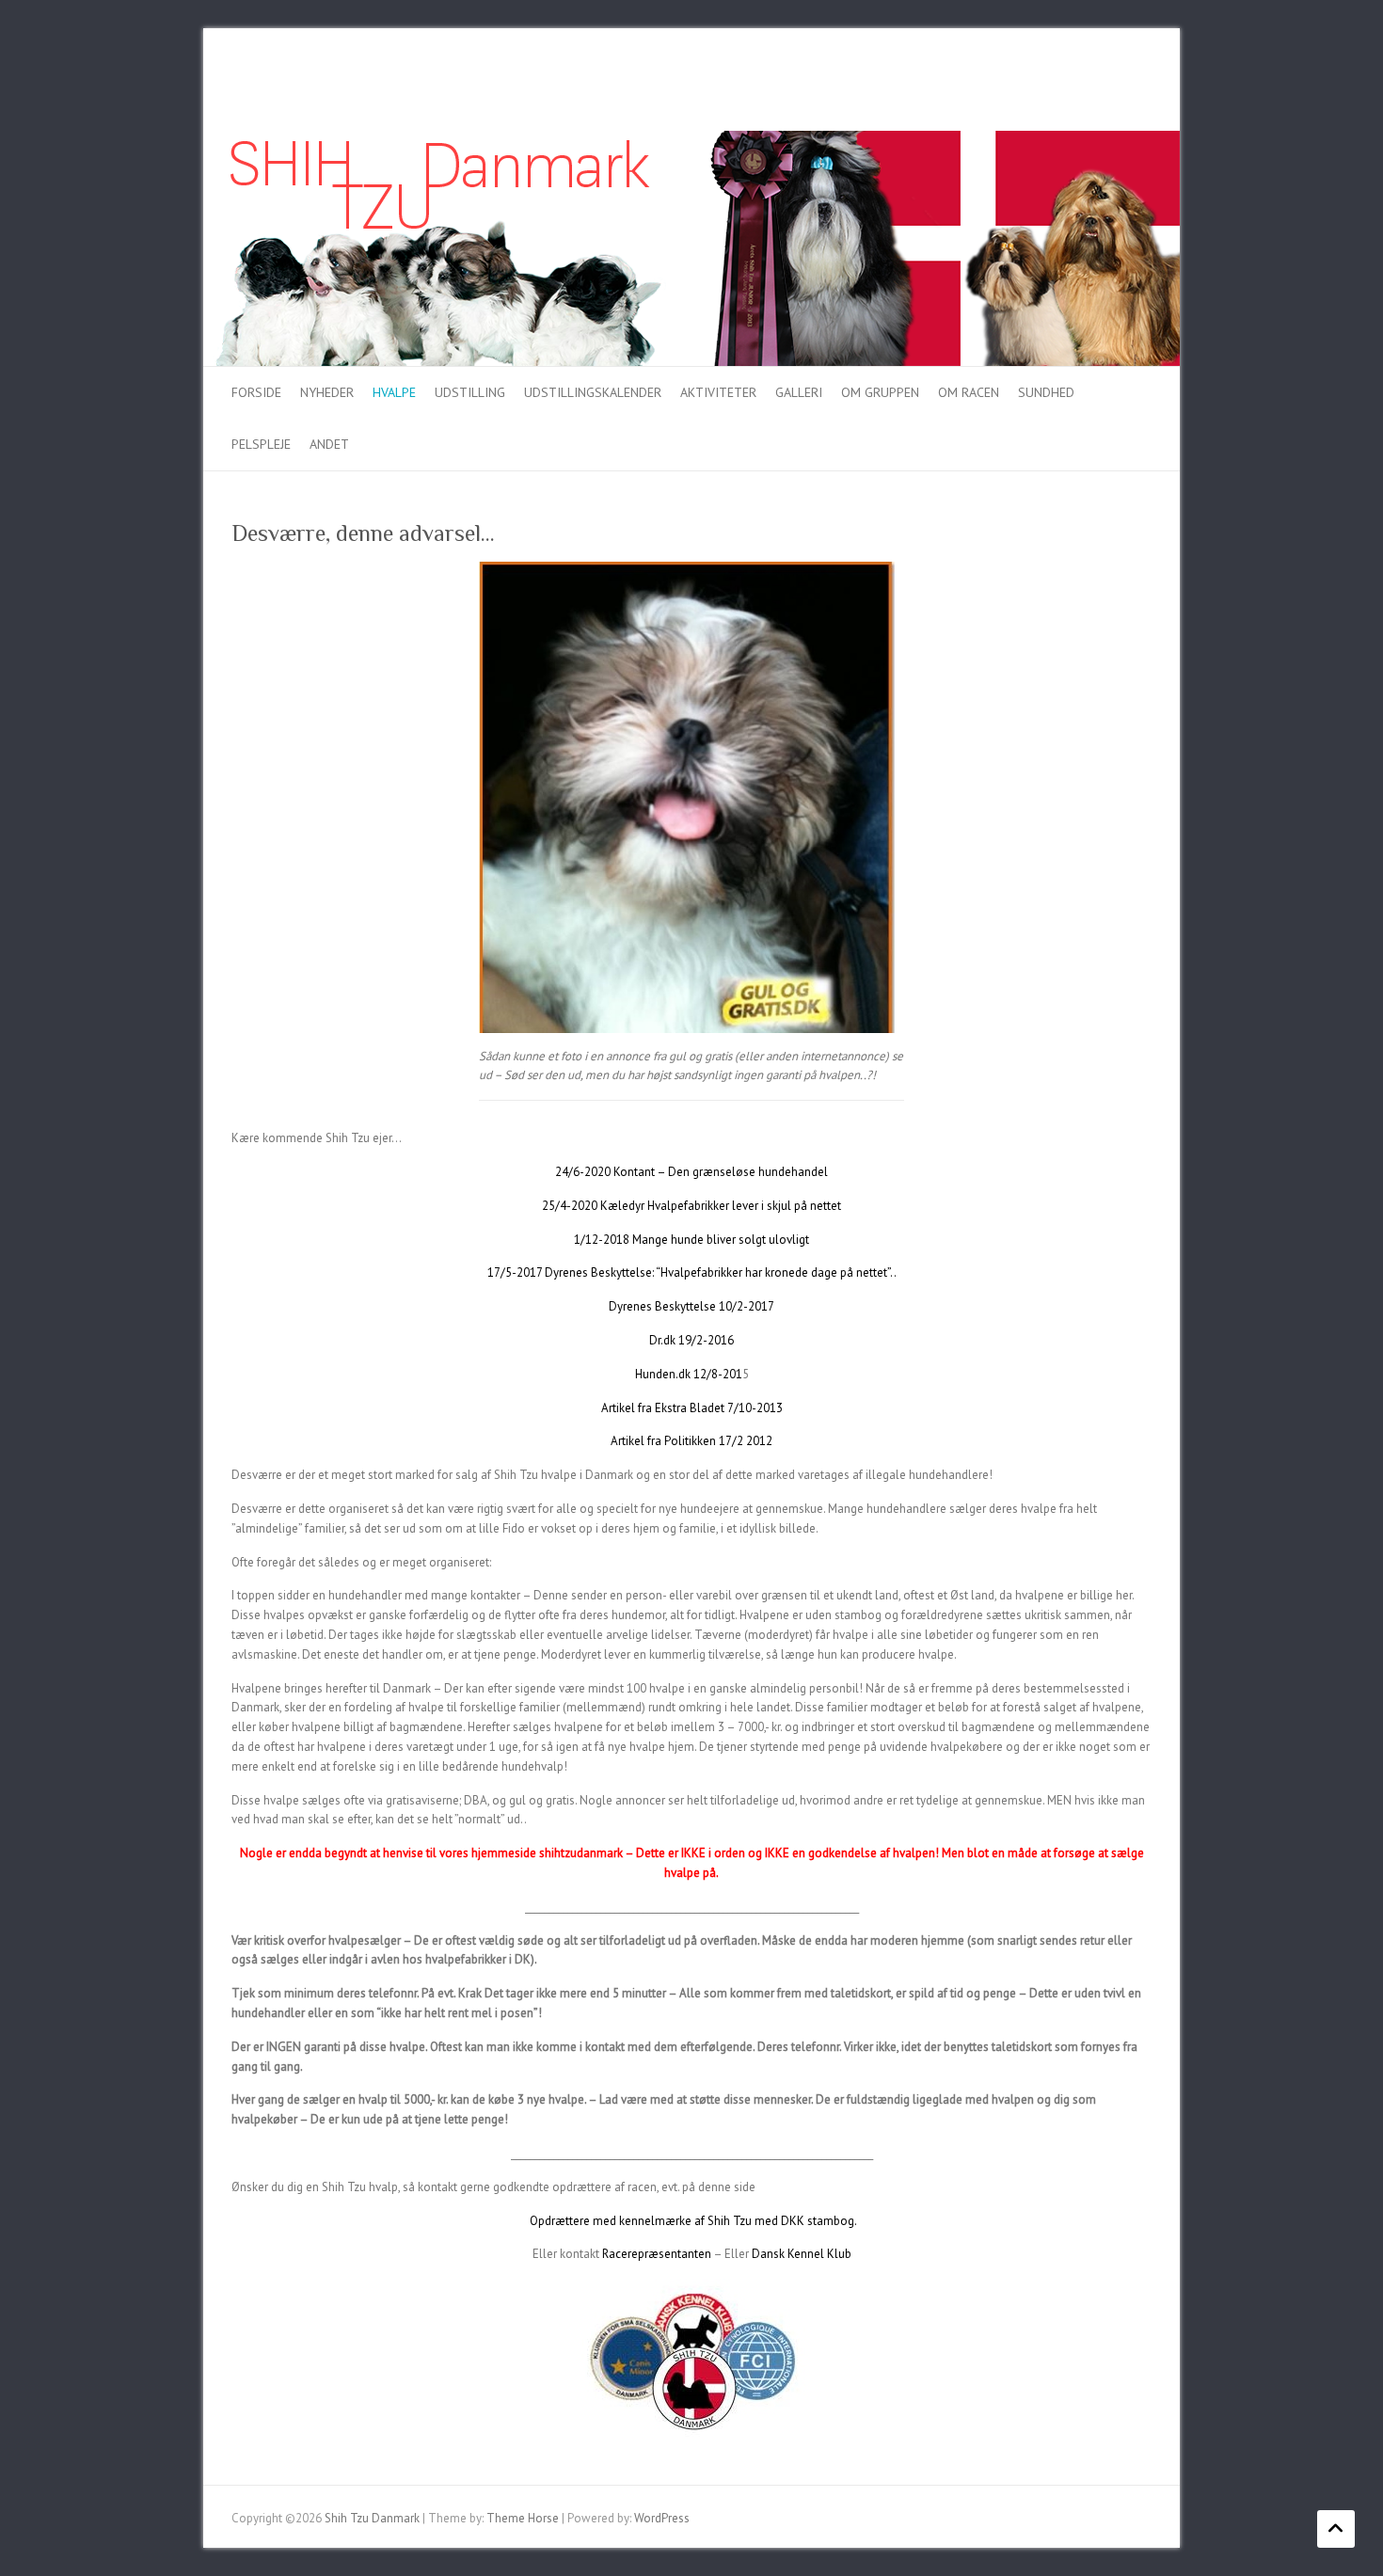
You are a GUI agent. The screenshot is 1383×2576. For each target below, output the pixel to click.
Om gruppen (880, 392)
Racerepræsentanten (657, 2254)
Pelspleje (261, 444)
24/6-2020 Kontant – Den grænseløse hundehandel (691, 1172)
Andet (329, 444)
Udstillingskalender (593, 392)
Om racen (969, 392)
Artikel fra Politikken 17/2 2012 (691, 1441)
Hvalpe (394, 392)
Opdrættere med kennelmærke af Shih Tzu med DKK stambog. (693, 2221)
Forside (256, 392)
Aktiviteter (718, 392)
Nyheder (327, 392)
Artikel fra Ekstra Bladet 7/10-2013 (692, 1408)
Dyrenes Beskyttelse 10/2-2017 (691, 1306)
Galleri (799, 392)
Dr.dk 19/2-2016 (691, 1340)
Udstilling (470, 392)
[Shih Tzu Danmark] (691, 140)
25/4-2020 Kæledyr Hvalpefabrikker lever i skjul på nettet (691, 1206)
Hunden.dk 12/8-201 (689, 1374)
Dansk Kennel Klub (802, 2254)
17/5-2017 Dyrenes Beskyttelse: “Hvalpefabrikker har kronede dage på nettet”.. (692, 1272)
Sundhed (1046, 392)
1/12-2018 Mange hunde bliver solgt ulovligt (691, 1240)
